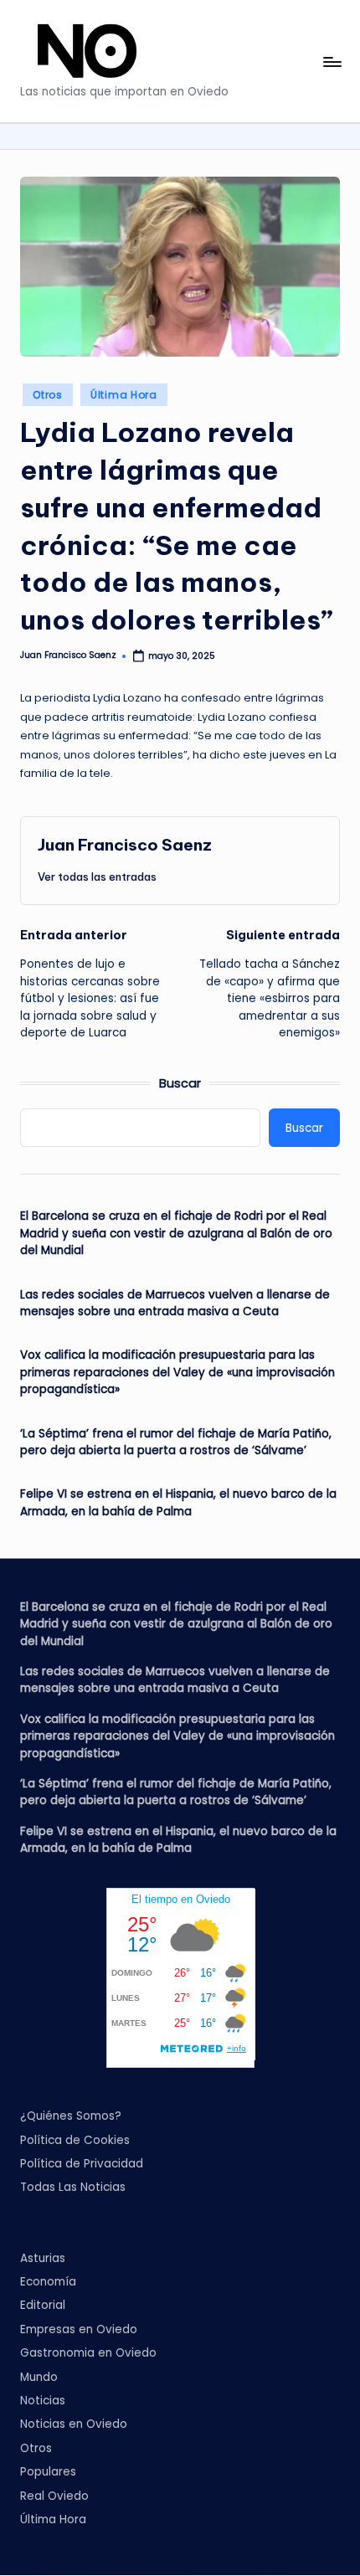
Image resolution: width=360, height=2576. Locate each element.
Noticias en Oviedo (74, 2424)
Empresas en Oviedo (79, 2329)
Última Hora (124, 395)
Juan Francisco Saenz (125, 845)
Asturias (43, 2258)
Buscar (180, 1083)
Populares (48, 2472)
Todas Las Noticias (73, 2187)
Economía (48, 2282)
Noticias (43, 2401)
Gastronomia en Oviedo (88, 2353)
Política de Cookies (75, 2140)
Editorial (43, 2305)
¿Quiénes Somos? (71, 2116)
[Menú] (332, 62)
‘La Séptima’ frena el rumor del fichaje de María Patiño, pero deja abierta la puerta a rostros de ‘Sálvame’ (176, 1442)
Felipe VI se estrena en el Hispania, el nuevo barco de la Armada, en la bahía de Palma (178, 1502)
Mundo (39, 2377)
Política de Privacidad (82, 2164)
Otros (48, 395)
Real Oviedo (54, 2496)
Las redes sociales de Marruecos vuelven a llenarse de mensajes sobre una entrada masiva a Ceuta (175, 1303)
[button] (97, 877)
